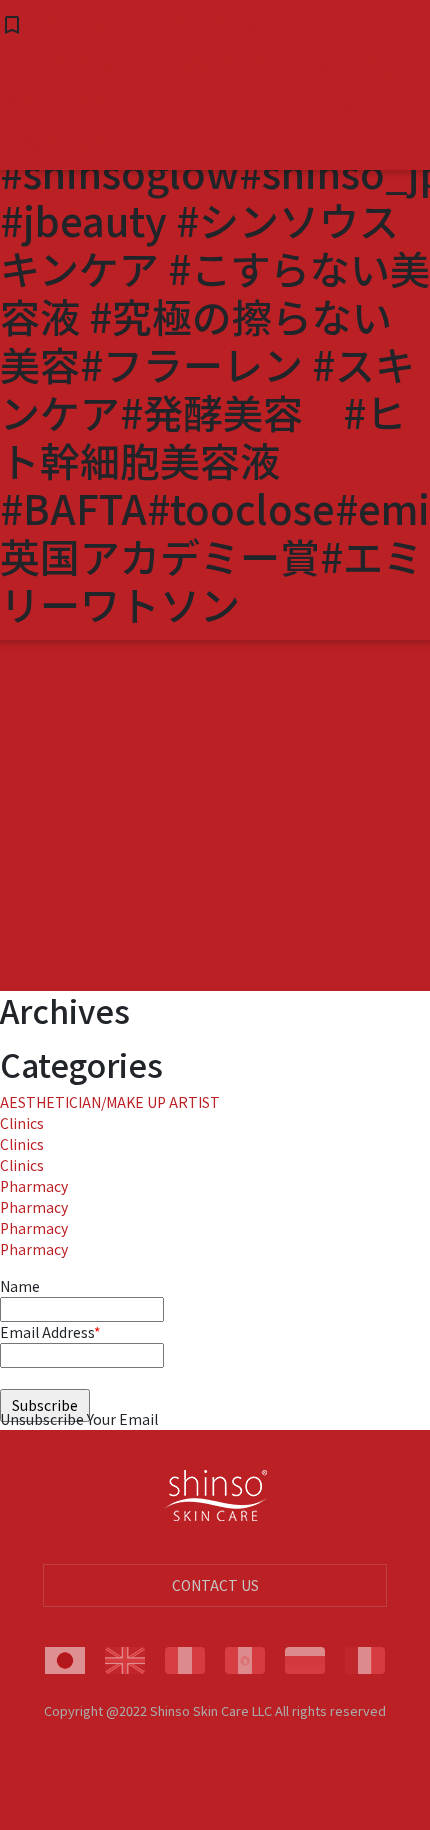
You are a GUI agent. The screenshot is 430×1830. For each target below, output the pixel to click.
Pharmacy (34, 1186)
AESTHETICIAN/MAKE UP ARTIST (110, 1102)
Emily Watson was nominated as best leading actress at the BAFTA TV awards (202, 80)
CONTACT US (215, 1585)
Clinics (22, 1123)
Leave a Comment (215, 641)
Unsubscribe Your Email (79, 1419)
